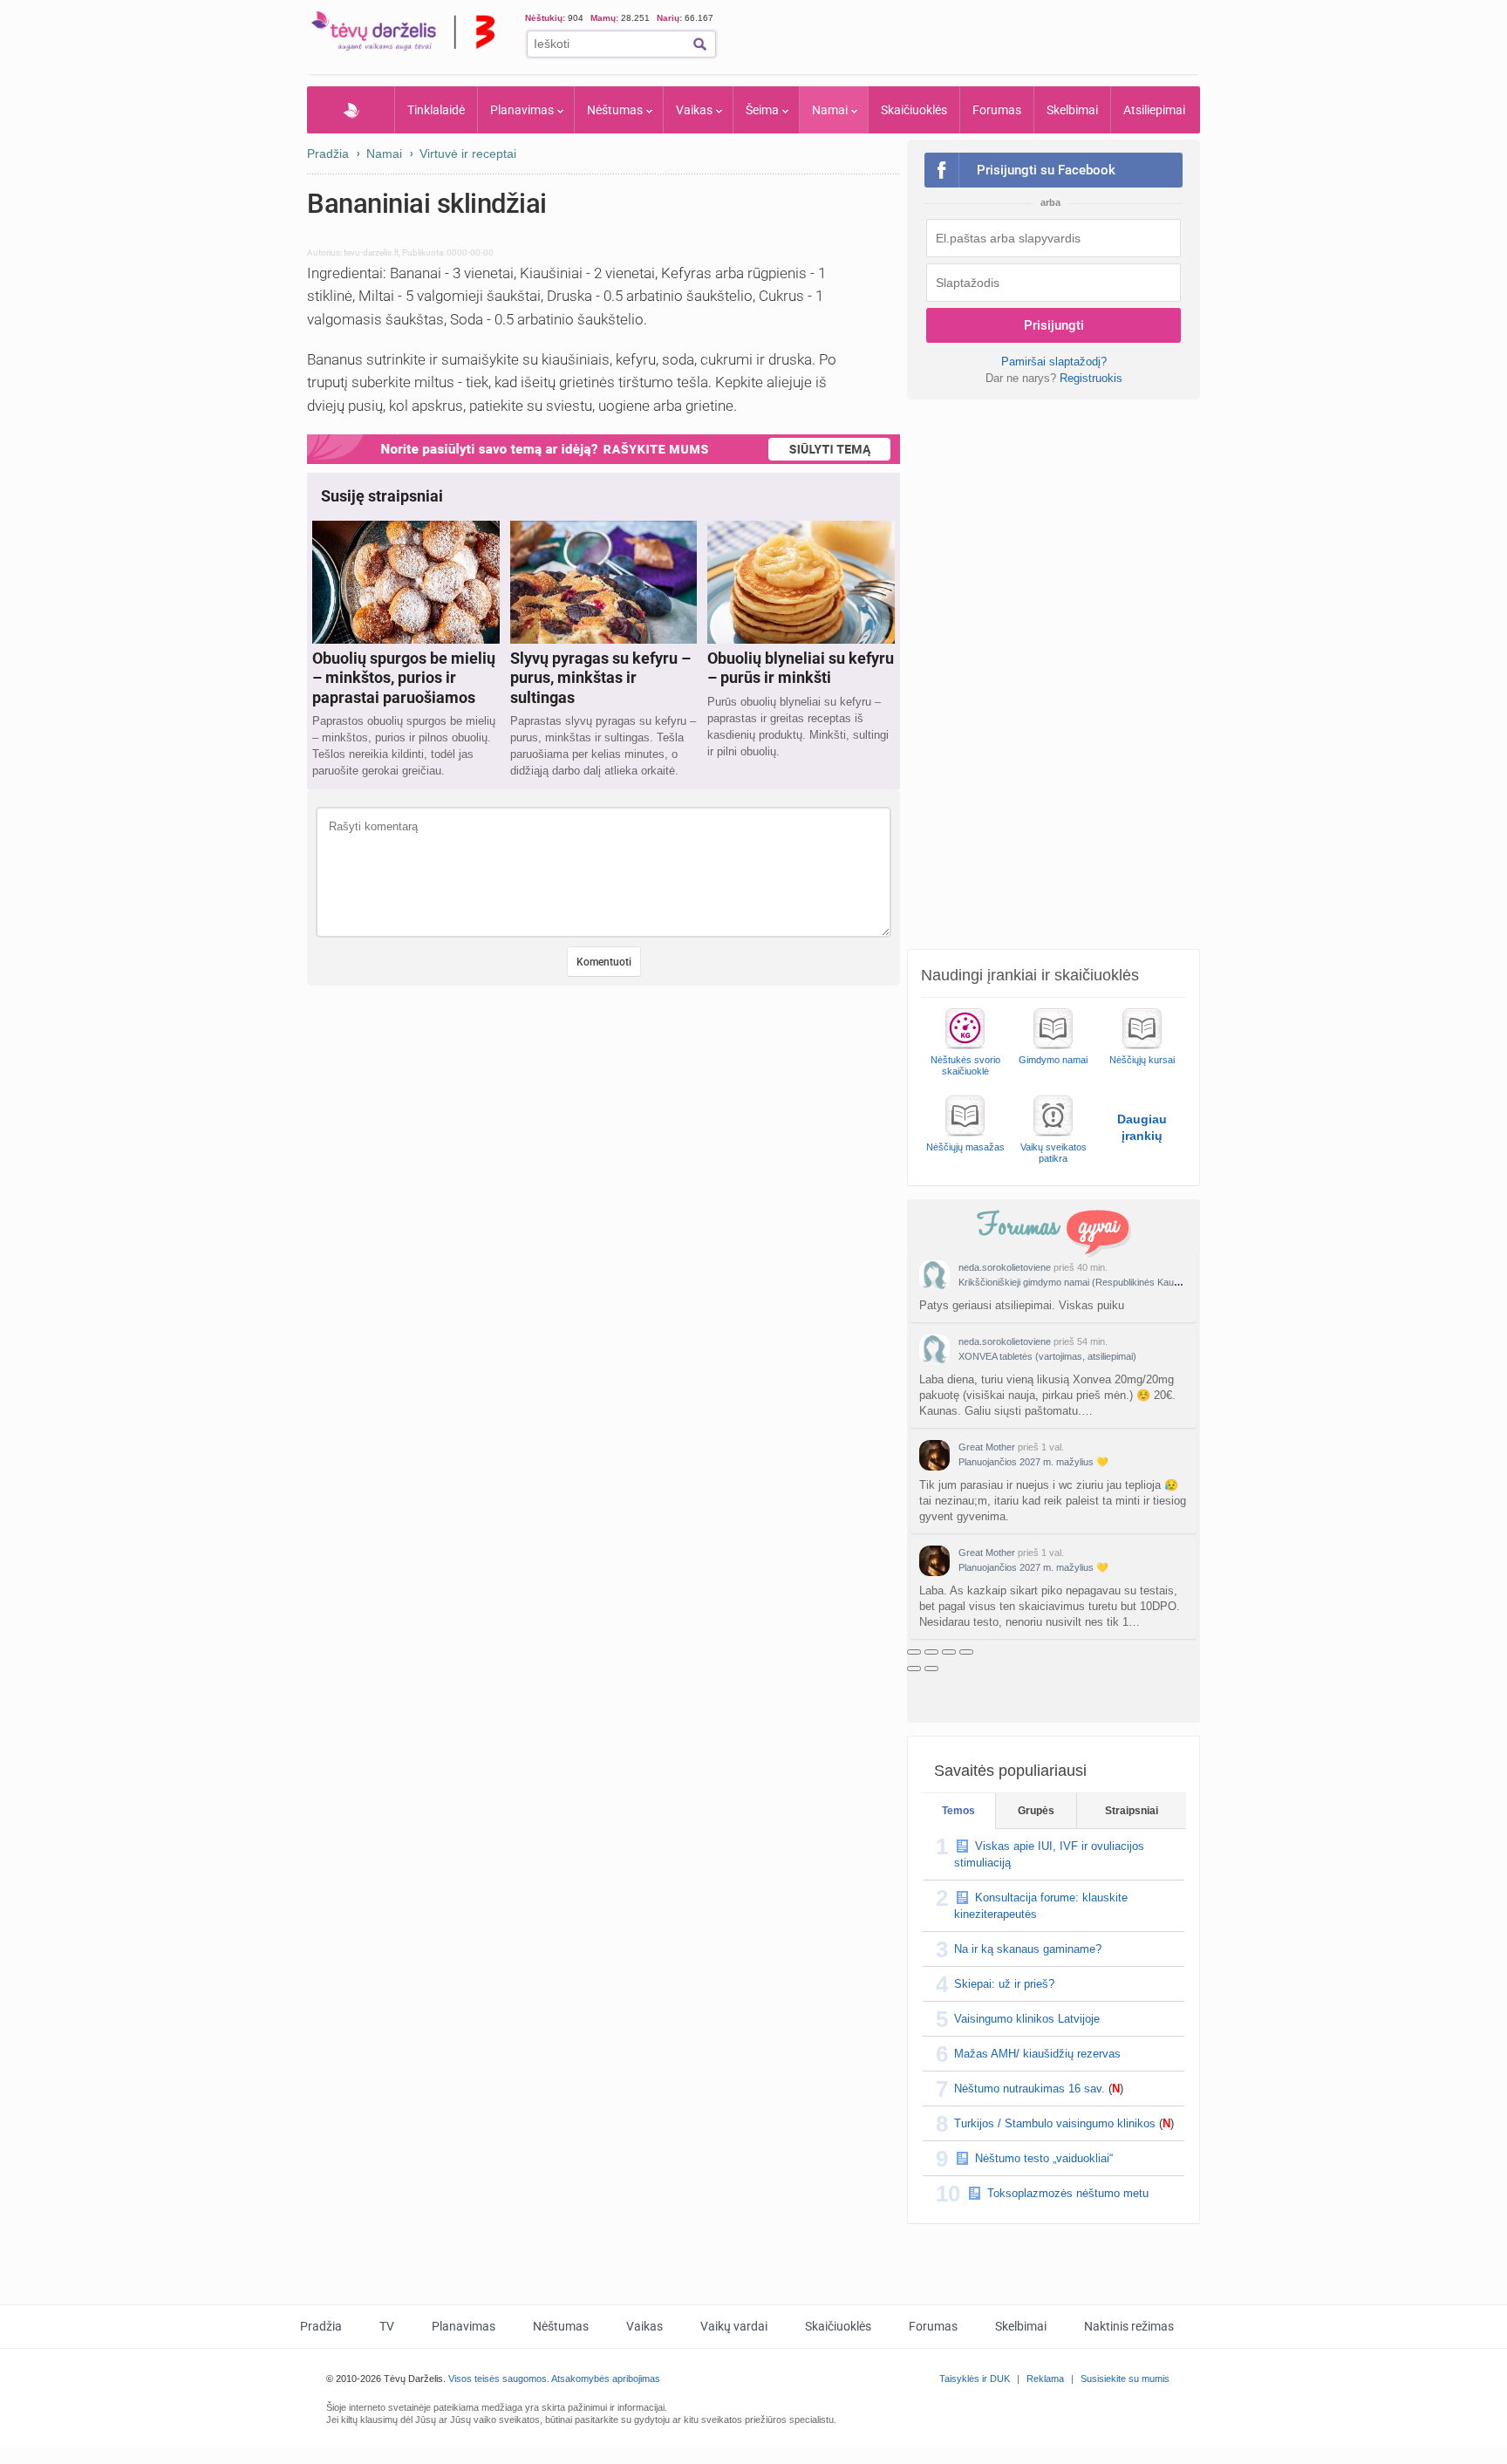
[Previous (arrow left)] (914, 1669)
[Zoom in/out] (966, 1652)
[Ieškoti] (700, 44)
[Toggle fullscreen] (949, 1652)
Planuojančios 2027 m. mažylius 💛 (1033, 1462)
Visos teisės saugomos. (499, 2379)
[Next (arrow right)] (931, 1669)
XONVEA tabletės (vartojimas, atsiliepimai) (1047, 1356)
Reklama (1045, 2379)
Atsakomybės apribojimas (606, 2379)
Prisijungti (1054, 325)
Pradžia (351, 110)
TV (387, 2326)
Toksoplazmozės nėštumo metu (1068, 2193)
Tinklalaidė (436, 110)
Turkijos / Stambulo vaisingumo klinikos (1055, 2123)
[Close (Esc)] (914, 1652)
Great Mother (987, 1447)
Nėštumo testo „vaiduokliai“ (1044, 2158)
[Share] (931, 1652)
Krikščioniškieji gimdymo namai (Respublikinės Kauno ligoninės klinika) (1107, 1282)
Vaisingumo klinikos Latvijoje (1027, 2019)
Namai (830, 110)
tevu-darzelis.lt (371, 253)
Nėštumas (615, 110)
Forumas (997, 110)
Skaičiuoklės (914, 110)
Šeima (762, 110)
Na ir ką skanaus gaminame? (1028, 1949)
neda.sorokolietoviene (1005, 1267)
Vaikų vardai (734, 2326)
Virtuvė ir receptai (468, 154)
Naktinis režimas (1129, 2326)
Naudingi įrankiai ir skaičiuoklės (1030, 975)
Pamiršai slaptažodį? (1054, 362)
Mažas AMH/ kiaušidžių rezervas (1037, 2054)
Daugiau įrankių (1142, 1127)
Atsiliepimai (1154, 110)
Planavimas (522, 110)
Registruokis (1091, 378)
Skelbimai (1072, 110)
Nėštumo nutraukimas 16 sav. (1030, 2089)
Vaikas (694, 110)
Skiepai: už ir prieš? (1004, 1984)
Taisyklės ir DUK (975, 2379)
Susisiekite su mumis (1125, 2379)
